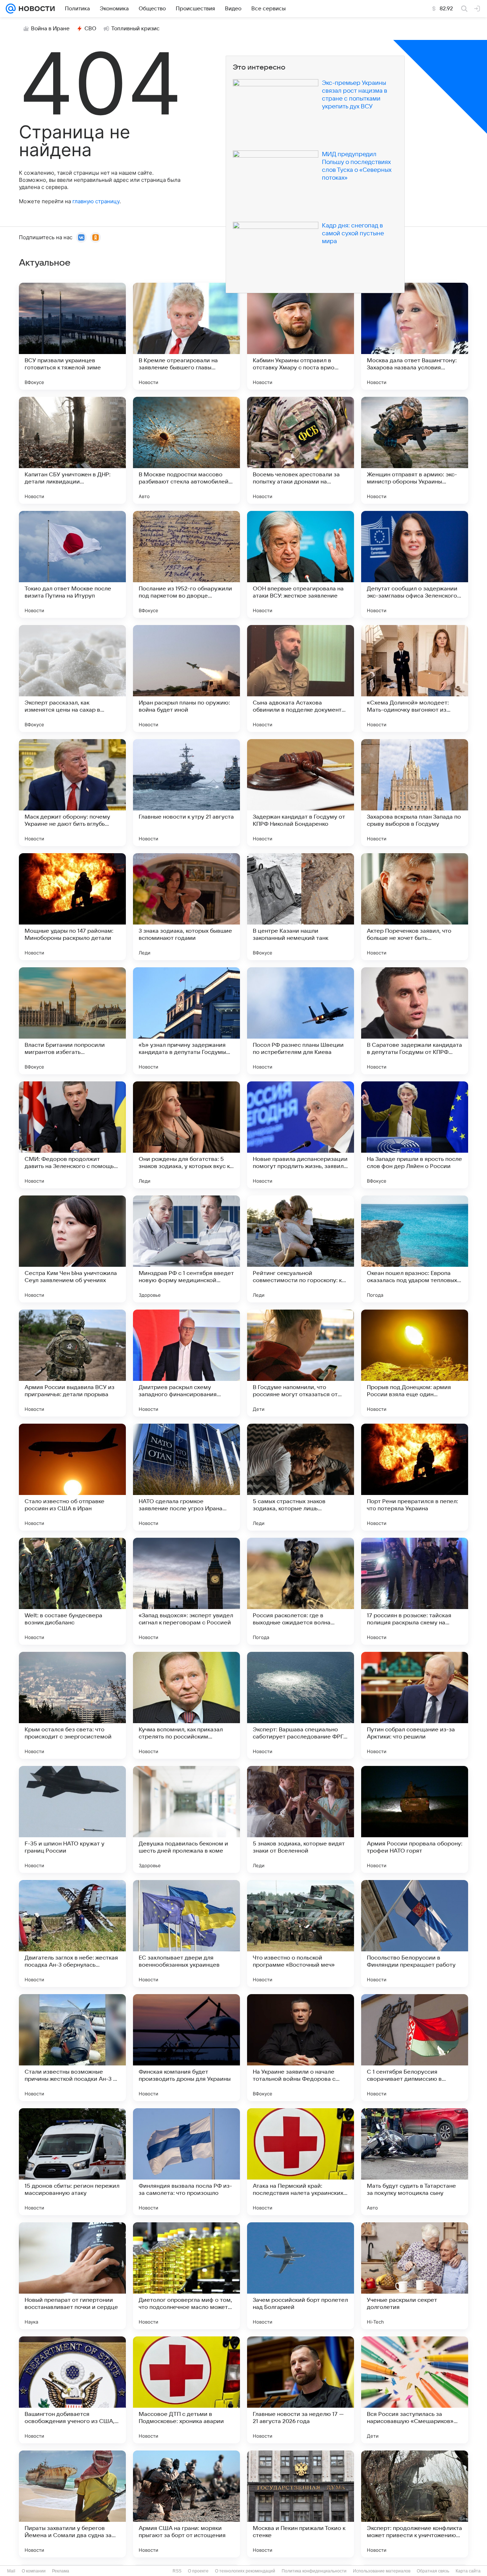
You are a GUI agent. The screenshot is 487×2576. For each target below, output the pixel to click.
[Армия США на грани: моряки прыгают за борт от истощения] (186, 2504)
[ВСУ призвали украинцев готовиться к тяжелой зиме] (72, 336)
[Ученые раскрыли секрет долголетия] (415, 2276)
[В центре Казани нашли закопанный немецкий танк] (301, 907)
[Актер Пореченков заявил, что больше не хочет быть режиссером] (415, 907)
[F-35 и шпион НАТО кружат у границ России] (72, 1819)
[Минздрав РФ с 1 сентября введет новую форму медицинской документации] (186, 1249)
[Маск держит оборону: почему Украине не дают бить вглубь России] (72, 793)
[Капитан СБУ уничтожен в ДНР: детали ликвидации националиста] (72, 450)
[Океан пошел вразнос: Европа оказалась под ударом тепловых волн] (415, 1249)
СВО (90, 29)
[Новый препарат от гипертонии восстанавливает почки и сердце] (72, 2276)
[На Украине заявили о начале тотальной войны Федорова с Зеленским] (301, 2048)
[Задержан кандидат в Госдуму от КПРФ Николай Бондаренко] (301, 793)
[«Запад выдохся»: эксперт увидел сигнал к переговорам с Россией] (186, 1591)
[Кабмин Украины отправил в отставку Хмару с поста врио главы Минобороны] (301, 336)
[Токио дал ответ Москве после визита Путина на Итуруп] (72, 564)
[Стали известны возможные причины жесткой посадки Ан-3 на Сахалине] (72, 2048)
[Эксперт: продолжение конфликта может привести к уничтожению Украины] (415, 2504)
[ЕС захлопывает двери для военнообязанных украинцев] (186, 1934)
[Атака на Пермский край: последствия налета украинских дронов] (301, 2162)
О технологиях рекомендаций (245, 2571)
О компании (34, 2571)
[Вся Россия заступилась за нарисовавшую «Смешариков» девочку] (415, 2390)
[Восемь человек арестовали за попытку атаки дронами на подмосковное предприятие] (301, 450)
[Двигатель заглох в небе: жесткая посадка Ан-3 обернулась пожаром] (72, 1934)
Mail (11, 2571)
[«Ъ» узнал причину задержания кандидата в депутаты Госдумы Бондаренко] (186, 1021)
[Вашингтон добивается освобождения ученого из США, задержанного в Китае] (72, 2390)
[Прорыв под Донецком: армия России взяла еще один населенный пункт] (415, 1363)
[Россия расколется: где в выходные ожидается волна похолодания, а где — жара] (301, 1591)
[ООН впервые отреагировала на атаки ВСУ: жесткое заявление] (301, 564)
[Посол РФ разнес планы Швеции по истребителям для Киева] (301, 1021)
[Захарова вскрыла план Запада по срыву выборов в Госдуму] (415, 793)
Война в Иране (50, 29)
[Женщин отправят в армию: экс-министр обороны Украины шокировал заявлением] (415, 450)
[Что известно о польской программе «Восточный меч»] (301, 1934)
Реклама (61, 2571)
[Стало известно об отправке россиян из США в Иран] (72, 1477)
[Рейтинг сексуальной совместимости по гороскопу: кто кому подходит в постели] (301, 1249)
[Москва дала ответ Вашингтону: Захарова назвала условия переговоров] (415, 336)
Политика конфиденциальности (314, 2571)
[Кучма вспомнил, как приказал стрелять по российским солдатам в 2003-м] (186, 1705)
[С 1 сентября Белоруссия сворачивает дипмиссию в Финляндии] (415, 2048)
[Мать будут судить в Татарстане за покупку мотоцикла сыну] (415, 2162)
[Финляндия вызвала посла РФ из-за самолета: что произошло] (186, 2162)
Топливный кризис (135, 29)
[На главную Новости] (35, 9)
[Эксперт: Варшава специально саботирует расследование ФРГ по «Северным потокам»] (301, 1705)
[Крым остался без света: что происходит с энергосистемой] (72, 1705)
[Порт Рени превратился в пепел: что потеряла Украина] (415, 1477)
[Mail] (11, 9)
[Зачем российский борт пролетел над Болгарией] (301, 2276)
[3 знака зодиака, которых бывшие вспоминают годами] (186, 907)
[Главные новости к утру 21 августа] (186, 793)
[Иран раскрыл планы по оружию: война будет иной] (186, 678)
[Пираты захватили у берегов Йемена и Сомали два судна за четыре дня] (72, 2504)
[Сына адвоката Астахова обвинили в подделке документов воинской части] (301, 678)
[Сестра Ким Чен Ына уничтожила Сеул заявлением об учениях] (72, 1249)
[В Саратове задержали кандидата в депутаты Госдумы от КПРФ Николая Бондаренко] (415, 1021)
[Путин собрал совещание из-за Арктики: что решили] (415, 1705)
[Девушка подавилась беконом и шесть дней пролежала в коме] (186, 1819)
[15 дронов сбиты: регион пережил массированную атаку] (72, 2162)
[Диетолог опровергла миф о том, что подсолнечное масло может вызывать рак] (186, 2276)
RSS (177, 2571)
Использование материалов (382, 2571)
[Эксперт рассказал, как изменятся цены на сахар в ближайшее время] (72, 678)
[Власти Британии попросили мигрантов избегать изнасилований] (72, 1021)
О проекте (198, 2571)
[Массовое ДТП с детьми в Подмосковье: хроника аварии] (186, 2390)
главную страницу (96, 201)
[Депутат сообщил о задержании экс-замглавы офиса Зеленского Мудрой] (415, 564)
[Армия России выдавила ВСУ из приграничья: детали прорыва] (72, 1363)
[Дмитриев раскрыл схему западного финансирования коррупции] (186, 1363)
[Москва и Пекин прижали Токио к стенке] (301, 2504)
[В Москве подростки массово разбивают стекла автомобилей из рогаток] (186, 450)
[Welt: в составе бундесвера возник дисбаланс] (72, 1591)
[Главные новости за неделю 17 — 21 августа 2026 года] (301, 2390)
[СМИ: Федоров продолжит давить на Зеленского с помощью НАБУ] (72, 1135)
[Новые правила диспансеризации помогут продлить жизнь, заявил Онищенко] (301, 1135)
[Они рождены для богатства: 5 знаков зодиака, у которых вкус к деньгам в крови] (186, 1135)
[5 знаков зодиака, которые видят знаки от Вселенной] (301, 1819)
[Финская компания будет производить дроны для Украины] (186, 2048)
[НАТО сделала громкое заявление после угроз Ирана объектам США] (186, 1477)
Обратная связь (433, 2571)
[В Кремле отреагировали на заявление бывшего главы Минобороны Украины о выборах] (186, 336)
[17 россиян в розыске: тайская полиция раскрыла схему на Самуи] (415, 1591)
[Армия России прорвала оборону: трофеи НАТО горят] (415, 1819)
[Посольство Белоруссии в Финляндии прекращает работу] (415, 1934)
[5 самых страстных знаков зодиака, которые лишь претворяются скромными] (301, 1477)
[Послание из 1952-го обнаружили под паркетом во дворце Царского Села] (186, 564)
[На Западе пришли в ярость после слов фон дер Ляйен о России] (415, 1135)
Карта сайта (468, 2571)
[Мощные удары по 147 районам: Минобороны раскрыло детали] (72, 907)
